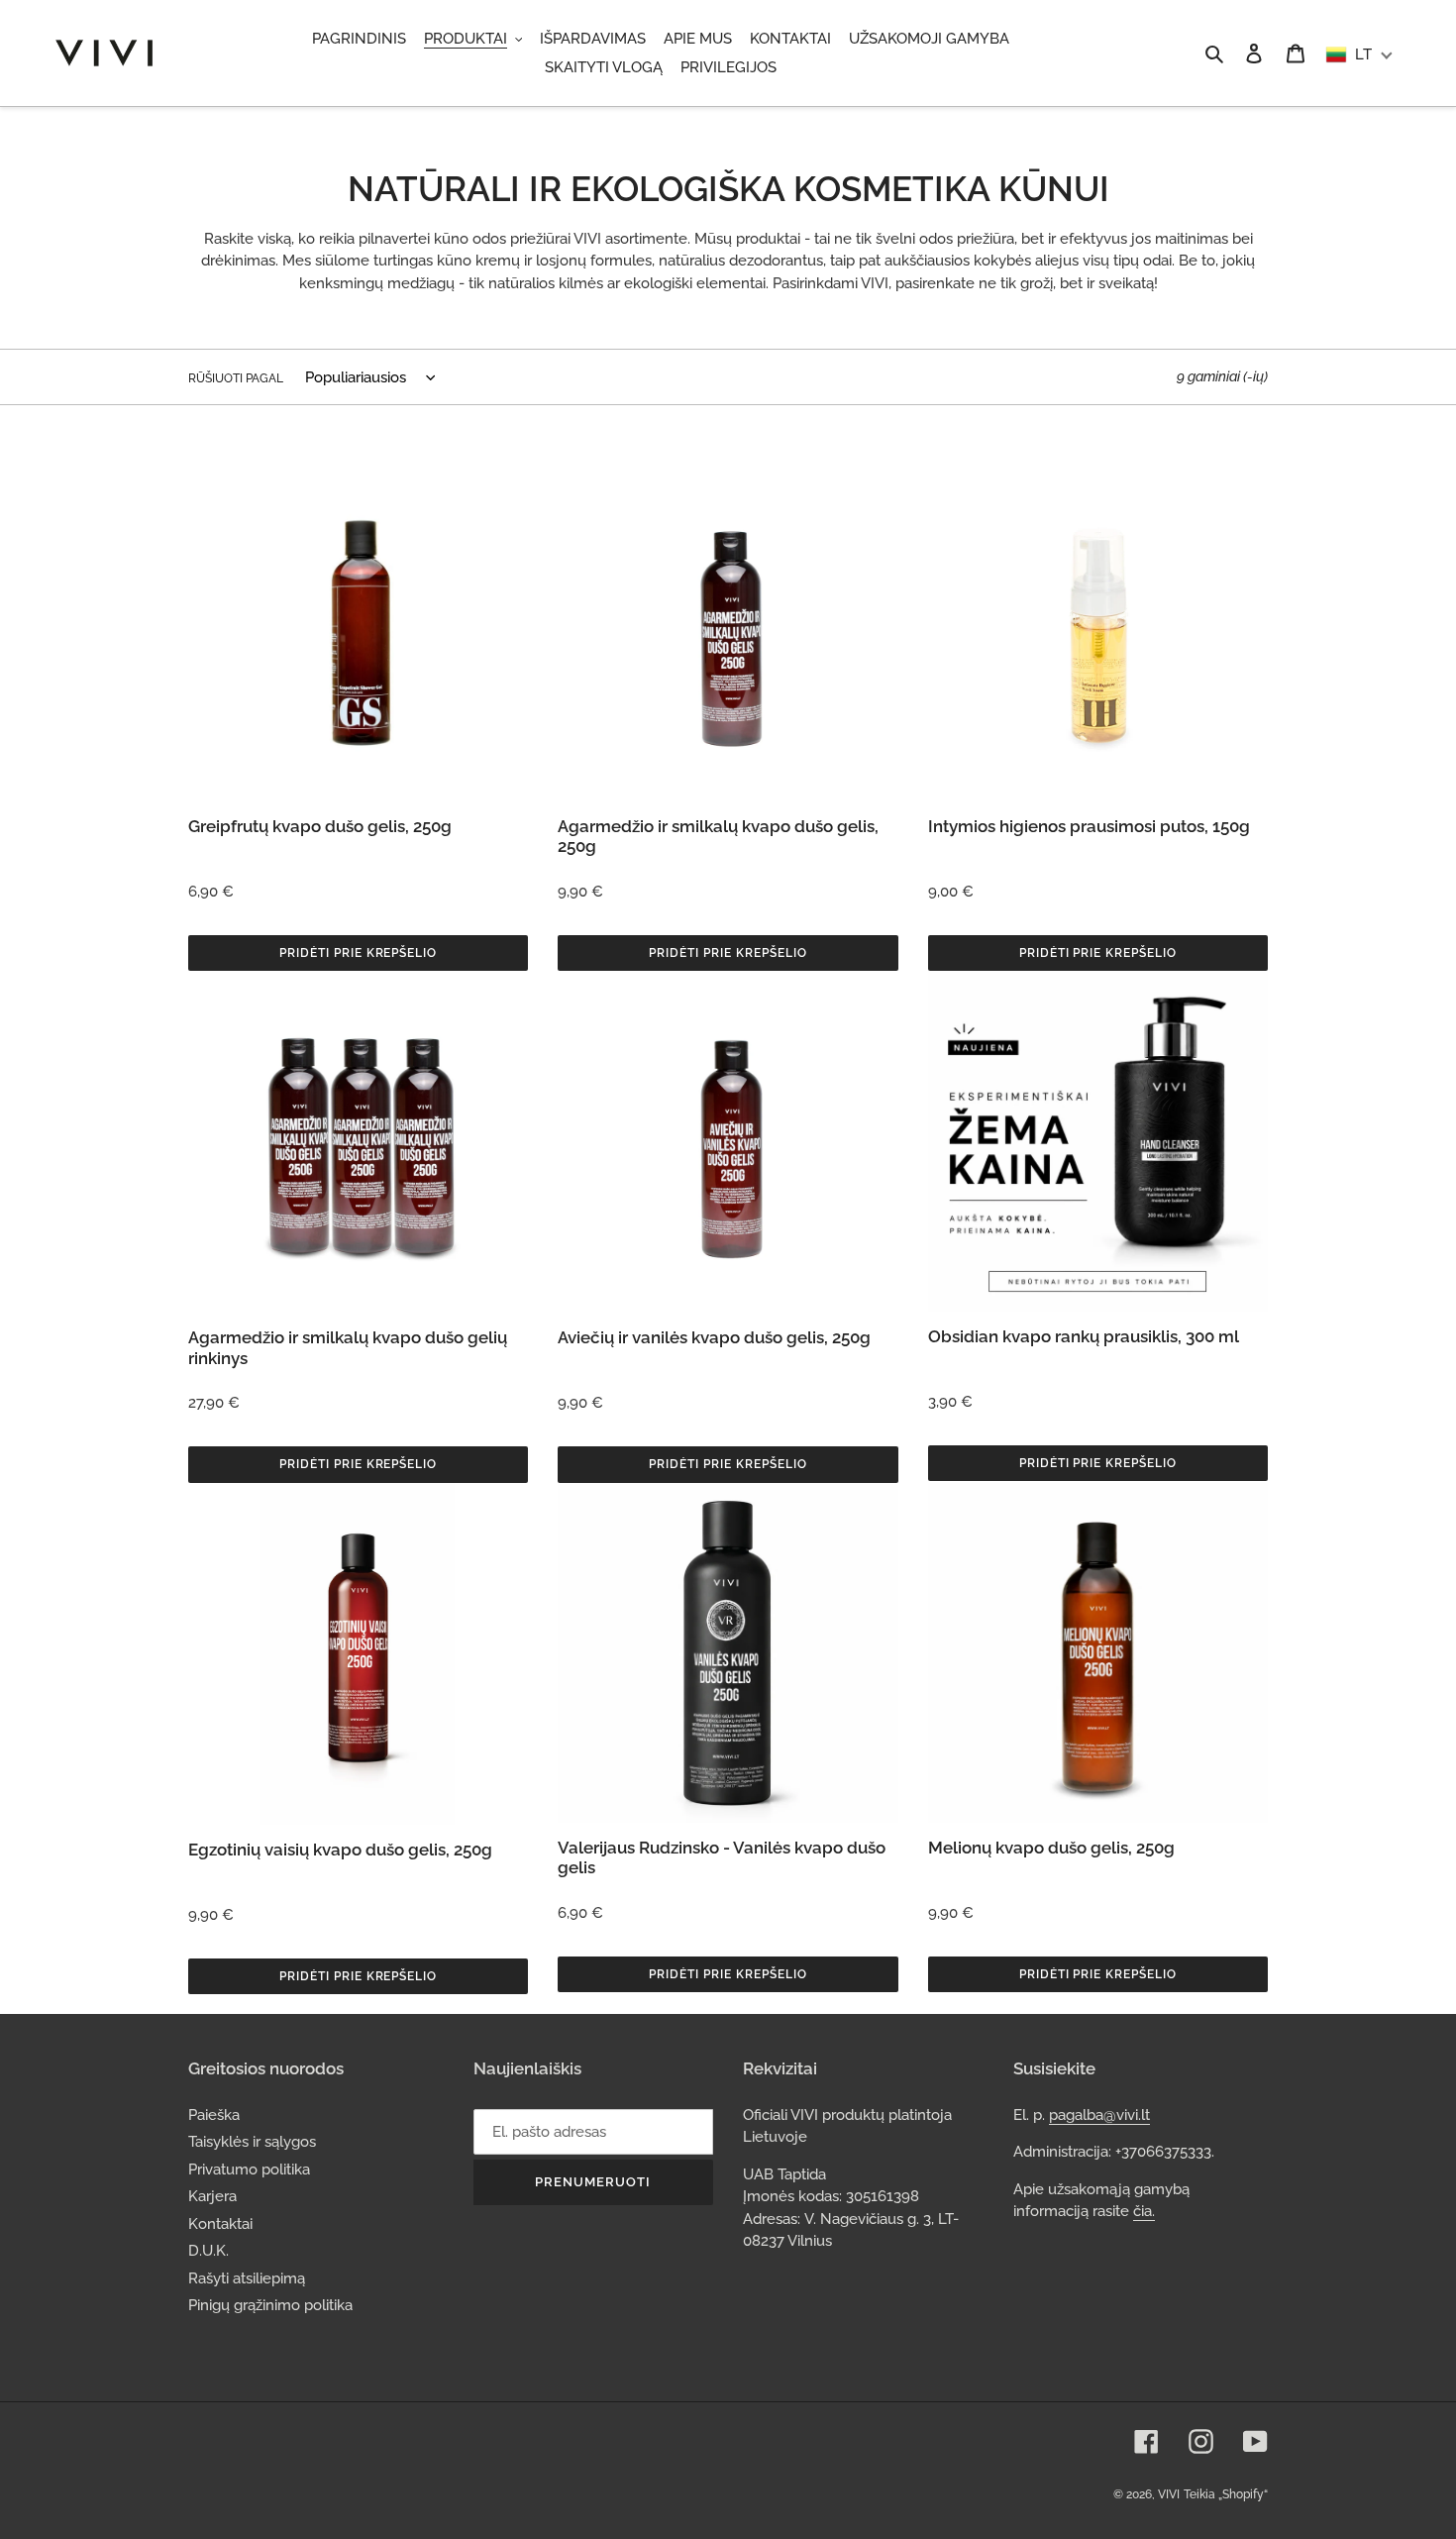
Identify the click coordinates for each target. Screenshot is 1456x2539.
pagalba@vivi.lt (1099, 2115)
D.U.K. (208, 2251)
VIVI (1169, 2494)
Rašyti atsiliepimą (247, 2278)
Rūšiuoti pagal (236, 378)
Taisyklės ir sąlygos (252, 2142)
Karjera (212, 2196)
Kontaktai (220, 2224)
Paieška (214, 2115)
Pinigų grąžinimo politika (270, 2305)
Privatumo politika (249, 2169)
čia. (1144, 2211)
